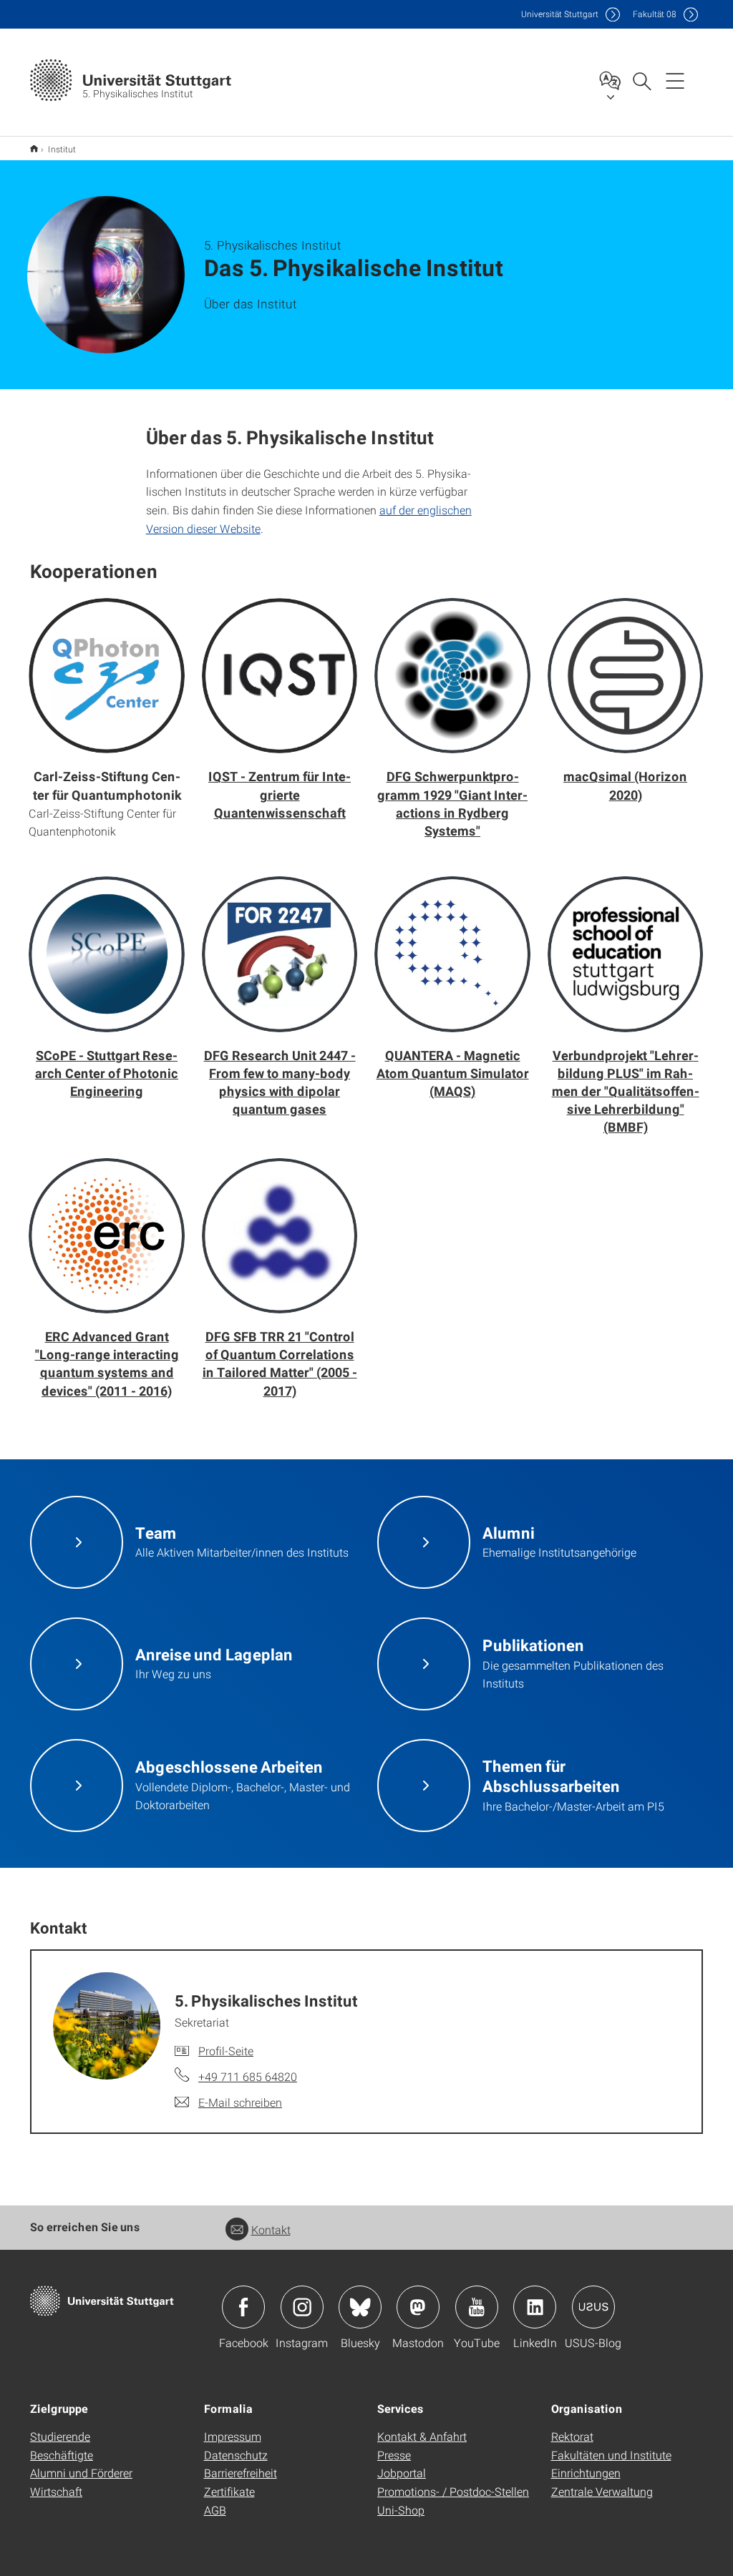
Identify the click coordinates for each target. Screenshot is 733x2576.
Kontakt (271, 2229)
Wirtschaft (56, 2491)
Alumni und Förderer (81, 2473)
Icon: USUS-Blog (593, 2307)
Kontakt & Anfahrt (422, 2436)
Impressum (233, 2436)
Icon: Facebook (243, 2307)
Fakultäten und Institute (611, 2455)
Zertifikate (229, 2491)
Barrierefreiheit (241, 2473)
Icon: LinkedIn (535, 2307)
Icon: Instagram (302, 2307)
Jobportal (402, 2473)
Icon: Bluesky (360, 2307)
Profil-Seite (226, 2051)
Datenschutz (236, 2455)
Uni (560, 14)
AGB (215, 2510)
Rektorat (572, 2436)
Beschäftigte (62, 2455)
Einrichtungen (586, 2473)
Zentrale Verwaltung (602, 2491)
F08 (655, 14)
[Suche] (641, 80)
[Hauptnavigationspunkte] (675, 80)
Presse (394, 2455)
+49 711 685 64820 (248, 2076)
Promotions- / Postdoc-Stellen (453, 2491)
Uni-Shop (401, 2510)
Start (34, 148)
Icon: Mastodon (418, 2307)
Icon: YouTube (477, 2307)
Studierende (60, 2436)
